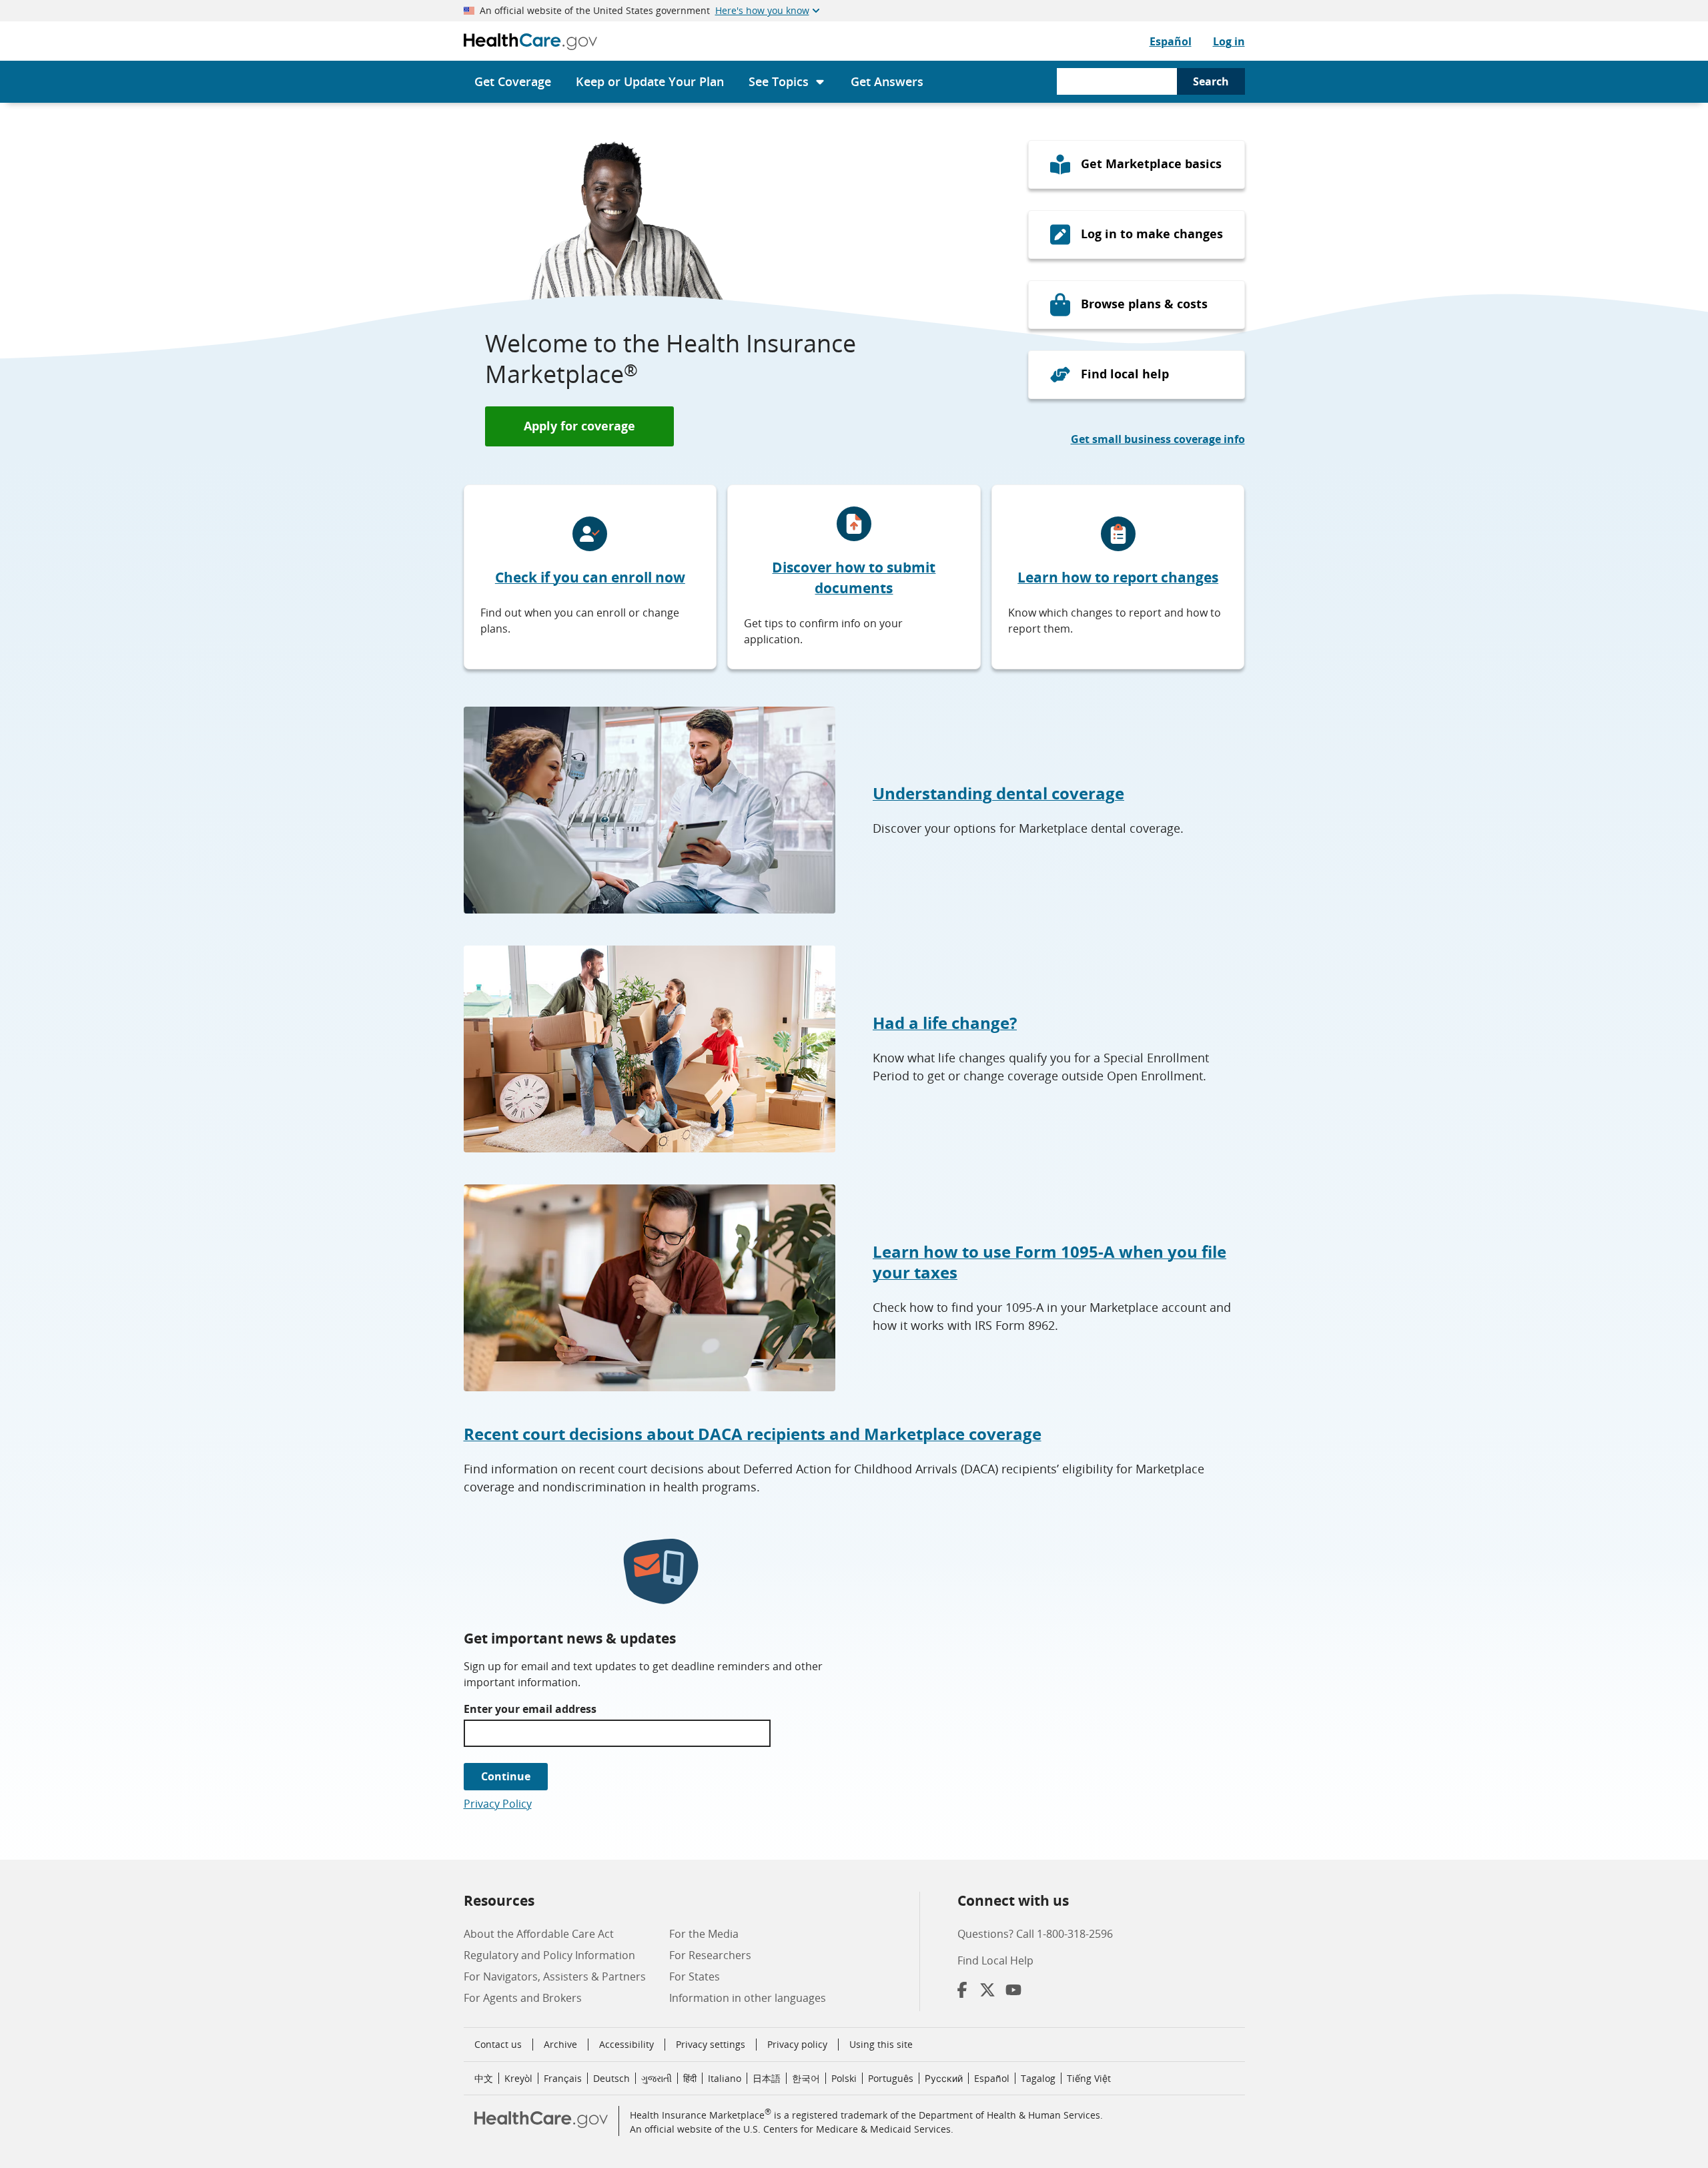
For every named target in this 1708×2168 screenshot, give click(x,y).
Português (891, 2078)
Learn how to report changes (1118, 577)
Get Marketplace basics (1151, 163)
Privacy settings (711, 2045)
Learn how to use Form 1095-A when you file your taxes (1049, 1262)
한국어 (806, 2078)
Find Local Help (995, 1960)
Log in (1229, 41)
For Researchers (710, 1955)
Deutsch (611, 2078)
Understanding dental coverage (998, 793)
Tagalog (1038, 2078)
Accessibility (626, 2044)
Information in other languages (748, 1998)
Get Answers (887, 81)
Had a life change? (945, 1023)
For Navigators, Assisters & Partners (555, 1976)
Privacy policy (797, 2044)
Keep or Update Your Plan (650, 81)
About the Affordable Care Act (539, 1934)
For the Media (704, 1934)
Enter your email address (530, 1709)
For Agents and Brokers (523, 1998)
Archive (560, 2044)
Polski (844, 2078)
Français (563, 2078)
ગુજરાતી (657, 2078)
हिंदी (690, 2078)
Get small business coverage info (1158, 439)
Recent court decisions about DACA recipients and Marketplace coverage (753, 1434)
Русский (944, 2078)
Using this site (881, 2044)
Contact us (498, 2044)
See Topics (779, 81)
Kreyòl (518, 2078)
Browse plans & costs (1144, 304)
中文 (484, 2078)
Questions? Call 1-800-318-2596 (1035, 1934)
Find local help (1125, 374)
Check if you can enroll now (590, 577)
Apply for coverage (579, 426)
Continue (506, 1776)
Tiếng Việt (1089, 2078)
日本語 (767, 2078)
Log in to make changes (1152, 234)
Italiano (725, 2078)
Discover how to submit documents (854, 578)
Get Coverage (513, 81)
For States (695, 1976)
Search (1211, 81)
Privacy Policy (498, 1804)
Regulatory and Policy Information (549, 1955)
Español (1171, 41)
